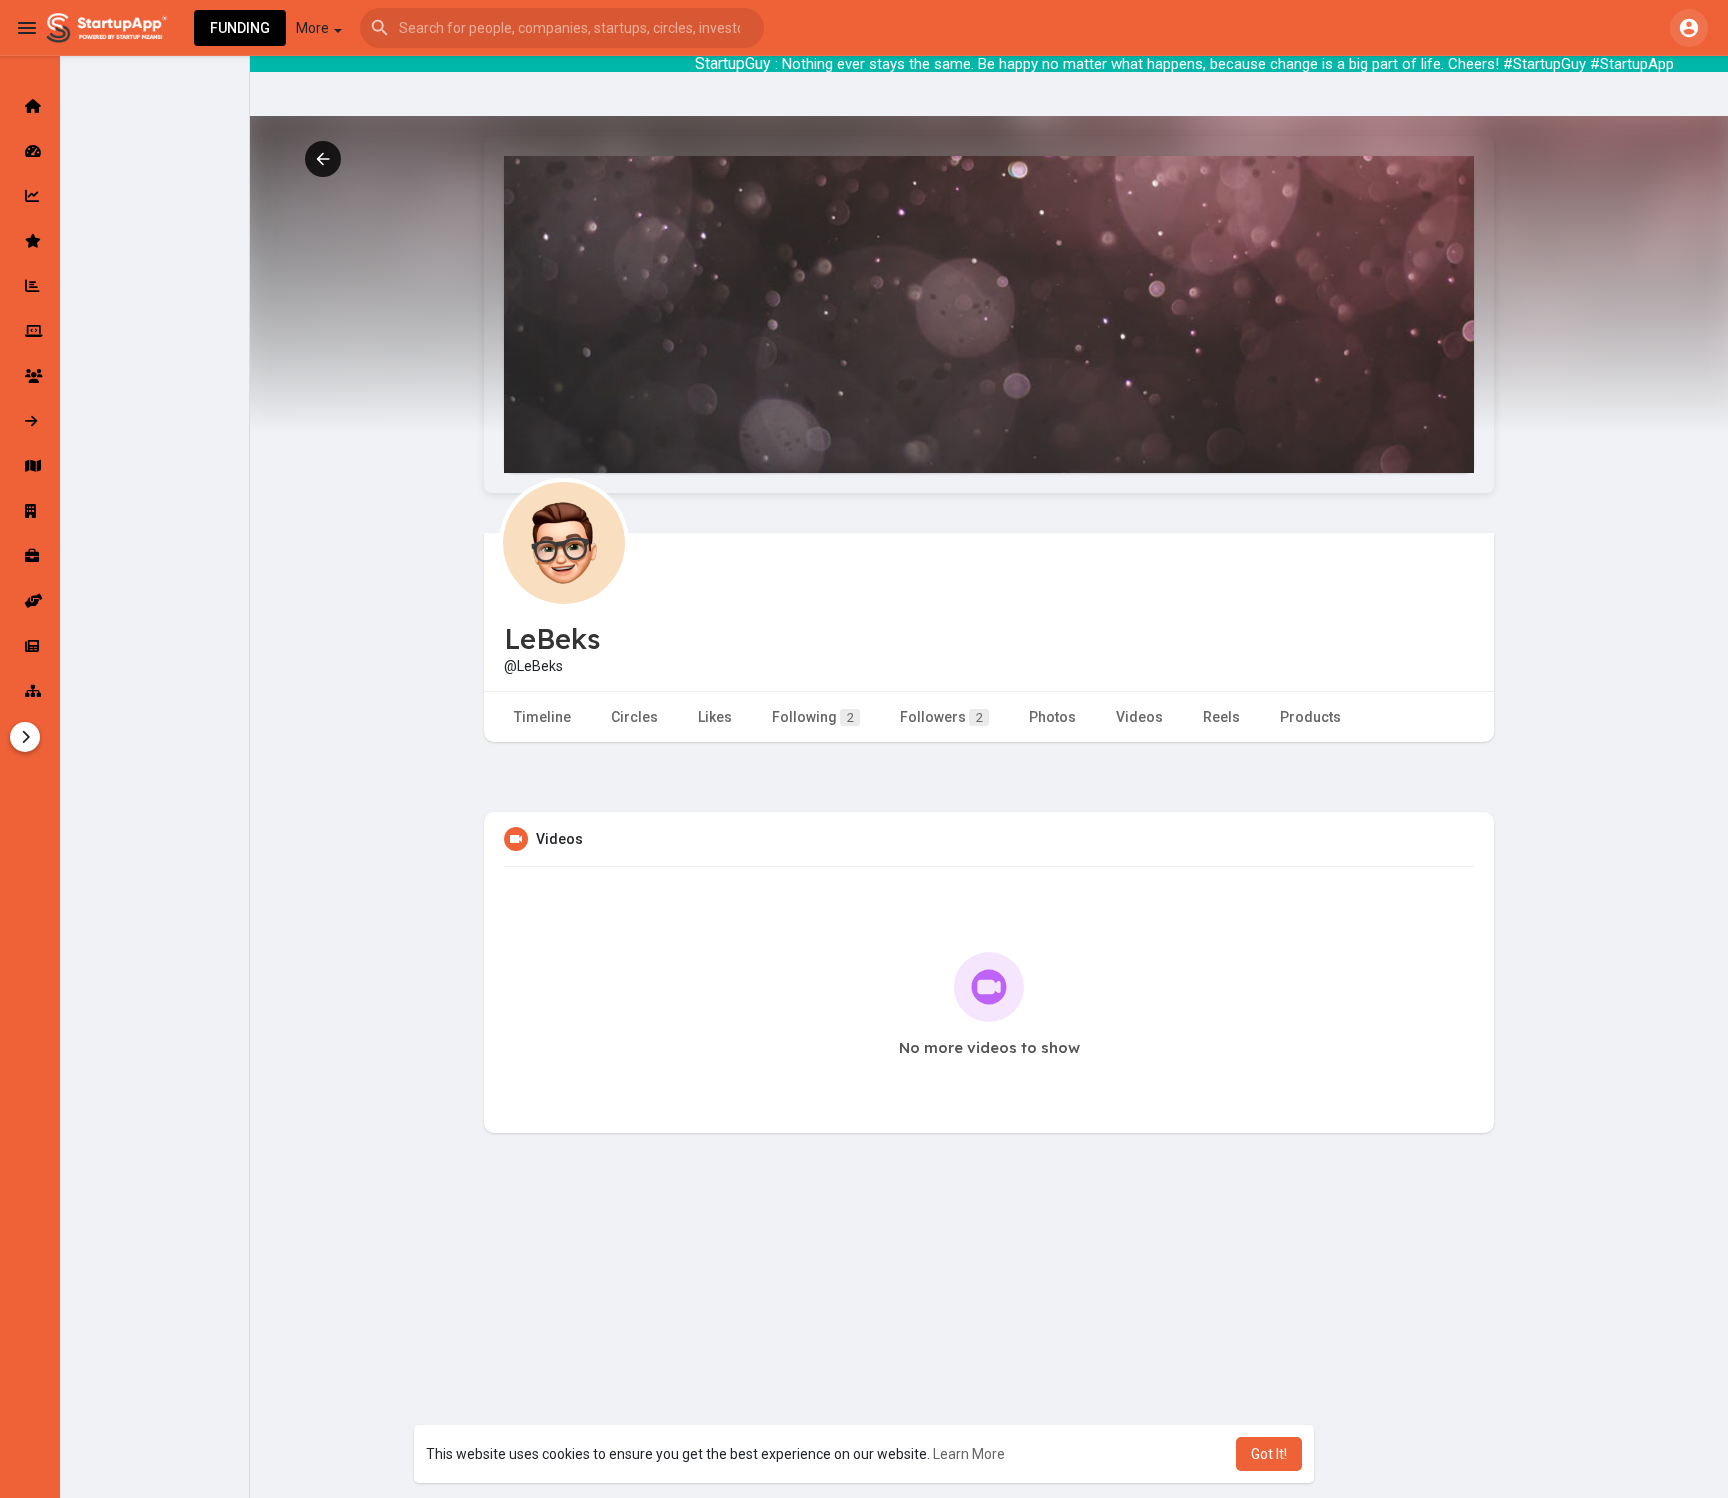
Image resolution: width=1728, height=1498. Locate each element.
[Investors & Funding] (30, 376)
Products (1310, 717)
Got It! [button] (1269, 1454)
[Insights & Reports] (30, 286)
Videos (1139, 717)
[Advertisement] (989, 1353)
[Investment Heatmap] (30, 466)
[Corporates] (30, 511)
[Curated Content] (30, 241)
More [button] (314, 28)
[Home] (30, 106)
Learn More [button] (969, 1454)
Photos (1052, 717)
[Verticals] (30, 691)
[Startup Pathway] (30, 196)
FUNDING (240, 28)
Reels (1221, 717)
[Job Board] (30, 556)
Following (813, 717)
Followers (941, 717)
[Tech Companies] (30, 331)
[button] (562, 28)
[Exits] (30, 421)
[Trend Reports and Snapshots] (30, 646)
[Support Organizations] (30, 601)
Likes (715, 717)
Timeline (542, 717)
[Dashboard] (30, 151)
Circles (634, 717)
